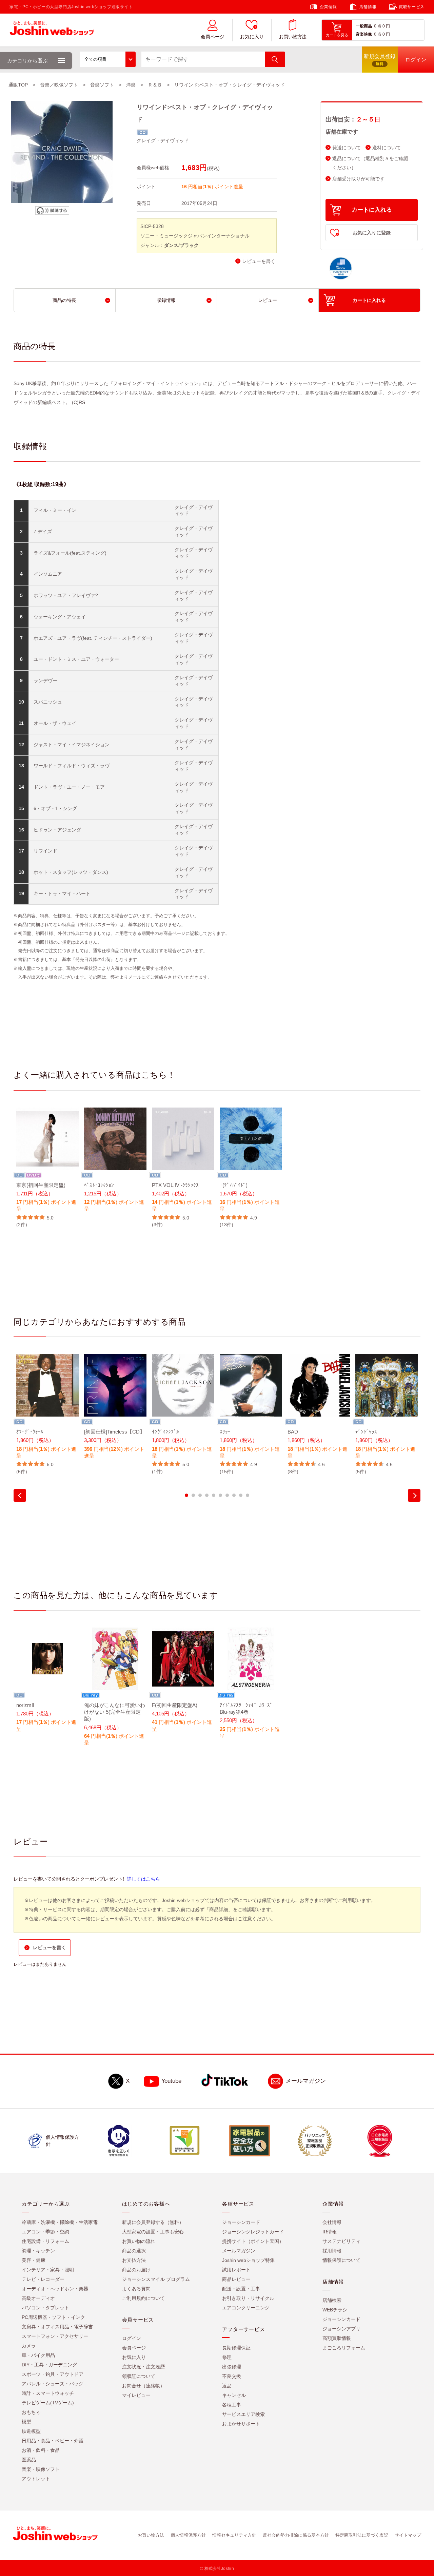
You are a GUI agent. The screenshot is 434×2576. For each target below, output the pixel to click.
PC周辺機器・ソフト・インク (53, 2317)
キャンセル (234, 2395)
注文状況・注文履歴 (143, 2367)
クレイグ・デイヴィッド (163, 140)
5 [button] (214, 1495)
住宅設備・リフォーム (45, 2241)
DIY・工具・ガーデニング (49, 2365)
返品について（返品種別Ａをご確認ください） (370, 163)
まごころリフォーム (344, 2348)
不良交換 (232, 2376)
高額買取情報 (337, 2338)
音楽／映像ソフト (59, 85)
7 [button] (227, 1495)
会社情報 (332, 2222)
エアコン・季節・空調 (45, 2232)
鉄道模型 (31, 2431)
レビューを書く (259, 261)
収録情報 (166, 300)
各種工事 (232, 2405)
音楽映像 (364, 34)
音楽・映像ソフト (41, 2469)
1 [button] (186, 1495)
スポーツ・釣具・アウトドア (53, 2374)
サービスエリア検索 (243, 2414)
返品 (227, 2386)
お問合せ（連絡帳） (143, 2386)
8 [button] (234, 1495)
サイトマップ (408, 2535)
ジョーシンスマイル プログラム (156, 2279)
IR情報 (330, 2232)
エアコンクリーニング (246, 2308)
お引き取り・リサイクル (248, 2298)
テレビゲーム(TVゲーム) (48, 2403)
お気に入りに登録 (372, 233)
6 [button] (220, 1495)
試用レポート (236, 2270)
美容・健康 (34, 2260)
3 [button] (200, 1495)
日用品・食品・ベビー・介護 (53, 2441)
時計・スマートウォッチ (48, 2393)
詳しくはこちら (143, 1879)
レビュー (268, 300)
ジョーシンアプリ (341, 2329)
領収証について (139, 2376)
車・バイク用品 (38, 2355)
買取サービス (412, 7)
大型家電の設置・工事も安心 (153, 2232)
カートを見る (337, 35)
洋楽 (131, 85)
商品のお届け (136, 2270)
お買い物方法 (293, 37)
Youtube (171, 2081)
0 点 (378, 26)
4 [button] (207, 1495)
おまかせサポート (241, 2424)
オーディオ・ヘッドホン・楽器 (55, 2289)
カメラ (29, 2346)
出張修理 (232, 2367)
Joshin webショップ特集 (248, 2260)
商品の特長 (64, 300)
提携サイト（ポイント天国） (253, 2241)
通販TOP (18, 85)
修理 (227, 2357)
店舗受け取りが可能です (358, 179)
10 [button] (248, 1495)
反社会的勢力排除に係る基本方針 (296, 2535)
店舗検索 (332, 2300)
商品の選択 (134, 2251)
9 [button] (241, 1495)
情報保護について (341, 2260)
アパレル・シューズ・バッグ (53, 2384)
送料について (387, 148)
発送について (347, 148)
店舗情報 (368, 7)
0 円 (386, 26)
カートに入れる (372, 210)
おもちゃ (31, 2412)
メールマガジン (306, 2081)
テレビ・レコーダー (43, 2279)
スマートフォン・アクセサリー (55, 2336)
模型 (26, 2422)
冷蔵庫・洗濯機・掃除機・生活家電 (60, 2222)
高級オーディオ (38, 2298)
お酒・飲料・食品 (41, 2450)
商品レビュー (236, 2279)
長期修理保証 (236, 2348)
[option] (47, 1168)
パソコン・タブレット (45, 2308)
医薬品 (29, 2460)
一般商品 (364, 26)
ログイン (132, 2338)
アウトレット (36, 2479)
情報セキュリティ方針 (234, 2535)
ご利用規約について (143, 2298)
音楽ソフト (102, 85)
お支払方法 (134, 2260)
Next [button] (414, 1495)
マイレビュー (136, 2395)
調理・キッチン (38, 2251)
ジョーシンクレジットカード (253, 2232)
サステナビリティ (341, 2241)
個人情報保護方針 (188, 2535)
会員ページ (213, 37)
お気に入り (252, 37)
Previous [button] (20, 1495)
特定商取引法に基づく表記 (362, 2535)
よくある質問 (136, 2289)
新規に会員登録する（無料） (153, 2222)
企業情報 (328, 7)
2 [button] (193, 1495)
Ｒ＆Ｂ (155, 85)
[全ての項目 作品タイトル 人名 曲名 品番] (108, 59)
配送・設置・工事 (241, 2289)
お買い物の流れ (139, 2241)
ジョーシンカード (241, 2222)
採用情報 (332, 2251)
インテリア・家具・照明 (48, 2270)
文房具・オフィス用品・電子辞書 (57, 2327)
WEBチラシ (335, 2310)
